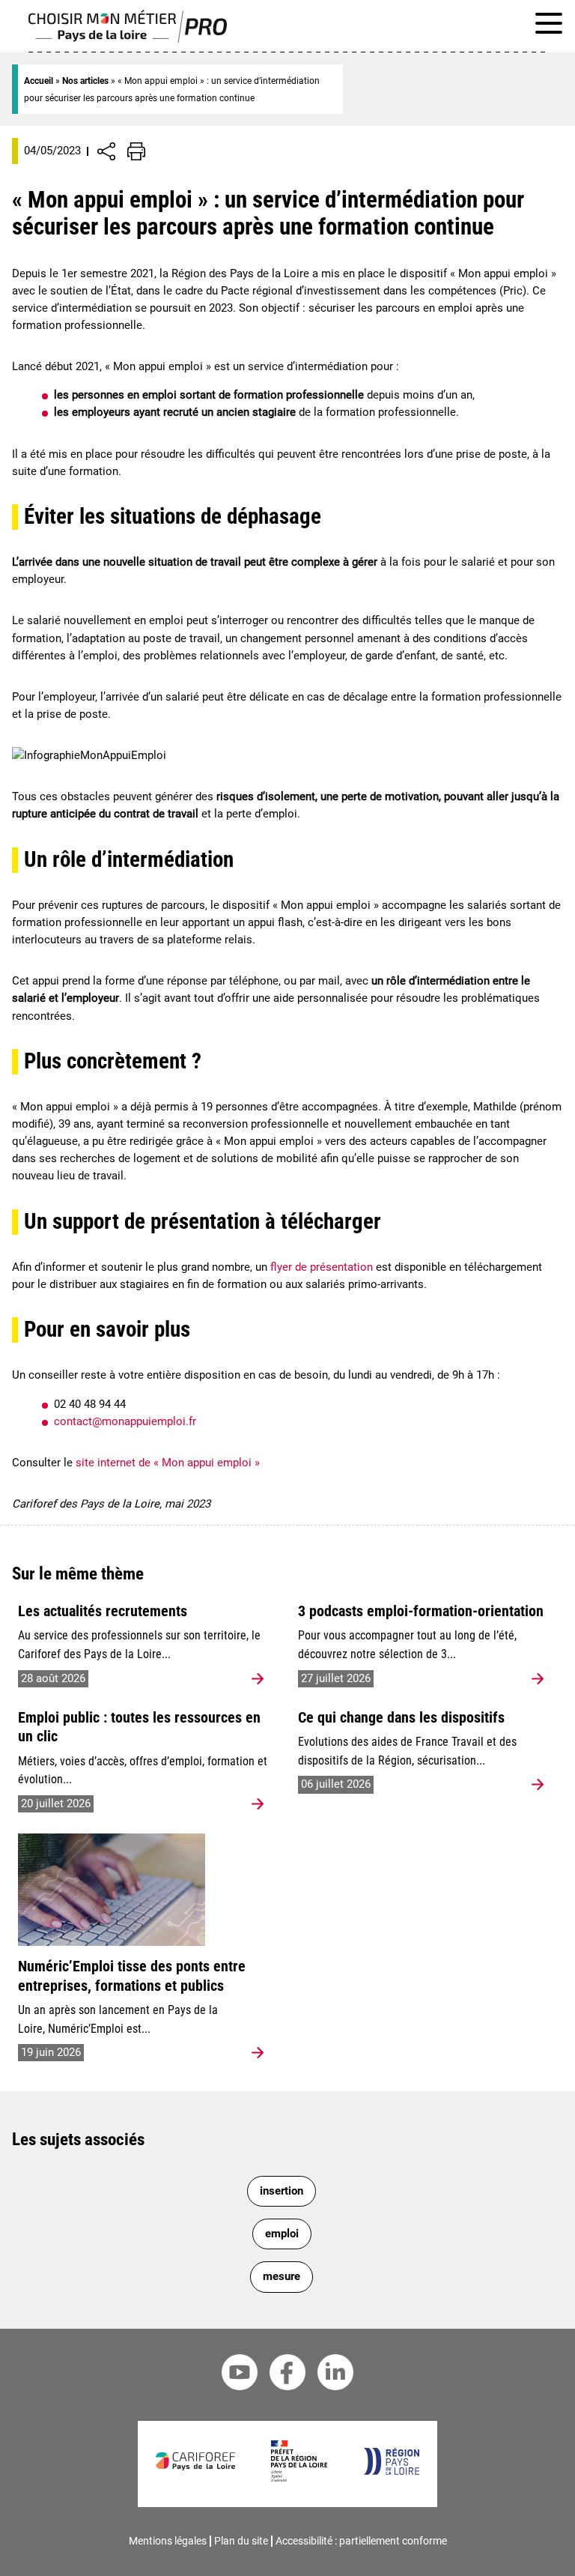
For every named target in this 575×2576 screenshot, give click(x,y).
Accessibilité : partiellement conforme (361, 2541)
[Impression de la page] (136, 151)
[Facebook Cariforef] (287, 2375)
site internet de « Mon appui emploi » (168, 1463)
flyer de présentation (322, 1267)
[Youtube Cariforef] (240, 2375)
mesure (282, 2276)
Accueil (39, 81)
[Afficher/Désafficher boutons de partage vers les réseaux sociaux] (106, 151)
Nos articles (85, 81)
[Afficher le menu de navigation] (549, 26)
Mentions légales (168, 2541)
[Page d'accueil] (128, 39)
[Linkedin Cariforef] (335, 2375)
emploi (282, 2234)
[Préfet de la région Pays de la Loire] (299, 2478)
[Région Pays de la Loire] (391, 2471)
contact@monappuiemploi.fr (125, 1421)
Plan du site (241, 2541)
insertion (282, 2191)
